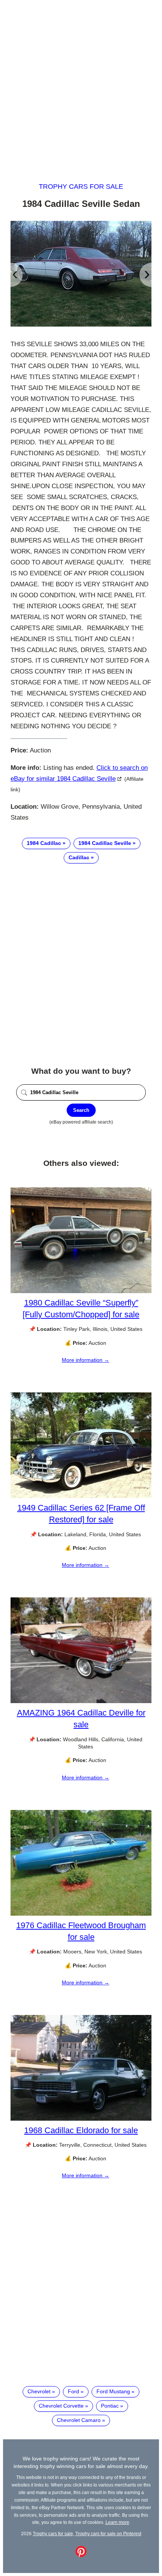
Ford (73, 2391)
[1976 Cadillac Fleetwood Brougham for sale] (81, 1914)
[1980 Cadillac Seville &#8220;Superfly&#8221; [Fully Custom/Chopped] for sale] (81, 1291)
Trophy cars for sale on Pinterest (108, 2534)
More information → (86, 1360)
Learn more (117, 2522)
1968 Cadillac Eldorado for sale (81, 2130)
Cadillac (79, 857)
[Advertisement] (81, 84)
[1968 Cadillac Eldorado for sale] (81, 2119)
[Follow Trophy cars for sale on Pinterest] (81, 2555)
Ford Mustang (113, 2391)
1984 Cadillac (44, 843)
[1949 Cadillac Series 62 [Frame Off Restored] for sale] (81, 1496)
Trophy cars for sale (81, 187)
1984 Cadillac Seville (105, 843)
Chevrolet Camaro (79, 2420)
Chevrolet (39, 2391)
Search (81, 1110)
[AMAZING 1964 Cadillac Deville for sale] (81, 1701)
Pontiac (110, 2406)
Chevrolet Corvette (61, 2406)
